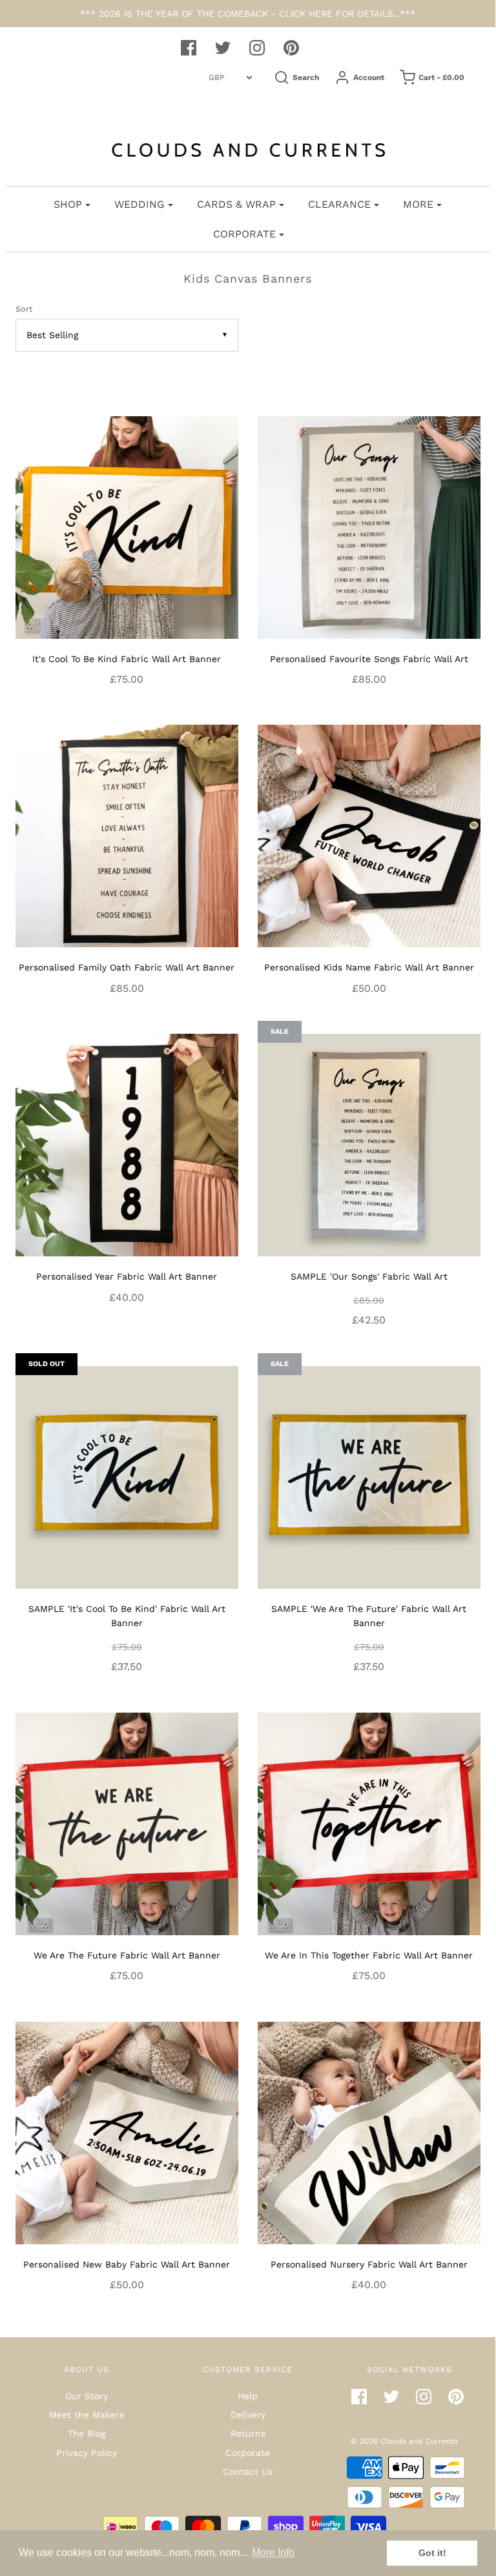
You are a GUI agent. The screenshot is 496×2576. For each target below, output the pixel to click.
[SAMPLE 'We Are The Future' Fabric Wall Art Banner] (369, 1476)
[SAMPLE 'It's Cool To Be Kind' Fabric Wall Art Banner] (127, 1476)
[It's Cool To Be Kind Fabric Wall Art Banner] (127, 527)
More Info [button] (273, 2552)
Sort (24, 309)
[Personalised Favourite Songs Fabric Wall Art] (369, 527)
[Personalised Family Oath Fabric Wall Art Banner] (127, 835)
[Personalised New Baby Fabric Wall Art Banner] (127, 2132)
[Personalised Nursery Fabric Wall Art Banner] (369, 2132)
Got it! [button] (432, 2553)
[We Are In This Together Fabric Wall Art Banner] (369, 1823)
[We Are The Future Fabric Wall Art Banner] (127, 1823)
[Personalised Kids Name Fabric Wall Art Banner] (369, 835)
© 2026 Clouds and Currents (404, 2441)
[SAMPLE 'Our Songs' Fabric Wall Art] (369, 1144)
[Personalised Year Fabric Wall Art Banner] (127, 1144)
